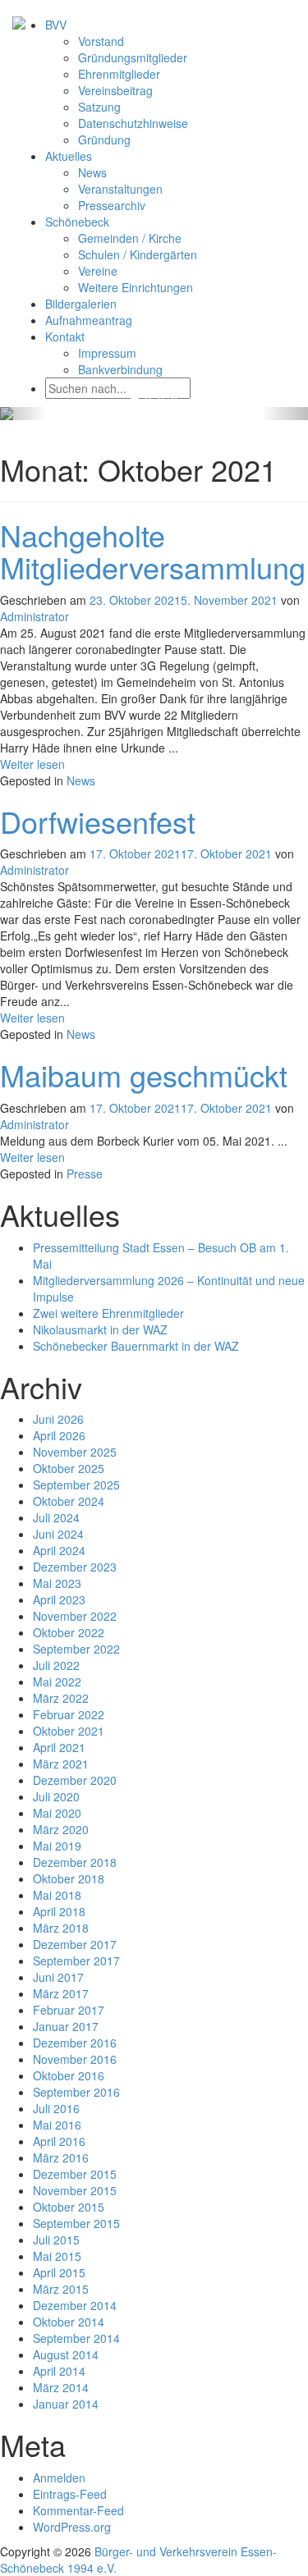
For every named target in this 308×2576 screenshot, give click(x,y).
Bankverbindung (120, 369)
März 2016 (61, 2157)
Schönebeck (77, 222)
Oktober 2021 (69, 1731)
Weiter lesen (32, 764)
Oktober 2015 (69, 2207)
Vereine (98, 271)
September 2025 (76, 1485)
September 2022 (76, 1649)
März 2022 (61, 1698)
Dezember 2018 (75, 1862)
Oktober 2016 (69, 2075)
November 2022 (75, 1616)
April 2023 (59, 1599)
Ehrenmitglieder (119, 74)
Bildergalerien (81, 304)
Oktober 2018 (69, 1878)
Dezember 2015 (75, 2174)
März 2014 (61, 2387)
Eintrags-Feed (70, 2494)
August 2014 (66, 2354)
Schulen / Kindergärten (138, 254)
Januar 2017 (66, 2026)
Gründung (104, 140)
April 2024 (59, 1550)
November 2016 (75, 2059)
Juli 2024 (56, 1517)
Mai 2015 (57, 2256)
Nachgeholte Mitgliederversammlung (153, 551)
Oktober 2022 (69, 1632)
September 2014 (76, 2338)
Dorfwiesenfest (98, 821)
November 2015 (75, 2190)
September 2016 (76, 2092)
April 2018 (59, 1911)
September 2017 (76, 1961)
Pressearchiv (112, 205)
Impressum (107, 353)
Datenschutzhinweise (133, 123)
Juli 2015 (56, 2240)
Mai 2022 (57, 1681)
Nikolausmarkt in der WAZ (100, 1329)
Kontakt (65, 336)
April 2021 (59, 1747)
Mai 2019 (57, 1846)
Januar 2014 (66, 2404)
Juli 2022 (56, 1665)
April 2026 (59, 1435)
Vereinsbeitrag (115, 90)
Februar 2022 (69, 1714)
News (92, 172)
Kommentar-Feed (78, 2510)
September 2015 (76, 2223)
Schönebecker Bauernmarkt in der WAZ (136, 1346)
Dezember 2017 (75, 1944)
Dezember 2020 (75, 1780)
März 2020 (61, 1829)
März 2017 (61, 1993)
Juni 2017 (58, 1977)
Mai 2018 (57, 1895)
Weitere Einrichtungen (136, 287)
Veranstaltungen (120, 189)
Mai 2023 (57, 1583)
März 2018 (61, 1928)
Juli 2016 (56, 2108)
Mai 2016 (57, 2125)
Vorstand (101, 41)
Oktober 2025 (69, 1468)
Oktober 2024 (69, 1501)
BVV (56, 25)
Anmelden (59, 2478)
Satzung (99, 107)
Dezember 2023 (75, 1567)
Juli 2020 (56, 1796)
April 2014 (59, 2371)
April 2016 (59, 2141)
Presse (85, 1174)
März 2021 (61, 1764)
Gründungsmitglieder (133, 57)
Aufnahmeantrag (89, 320)
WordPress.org (72, 2527)
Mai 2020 (57, 1813)
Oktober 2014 (69, 2322)
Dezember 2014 (75, 2305)
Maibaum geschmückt (144, 1075)
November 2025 (75, 1452)
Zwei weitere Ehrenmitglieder (108, 1313)
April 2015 (59, 2272)
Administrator (34, 616)
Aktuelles (69, 156)
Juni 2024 (58, 1534)
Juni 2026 (58, 1419)
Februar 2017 (69, 2010)
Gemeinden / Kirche (130, 238)
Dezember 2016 (75, 2043)
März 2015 (61, 2289)
